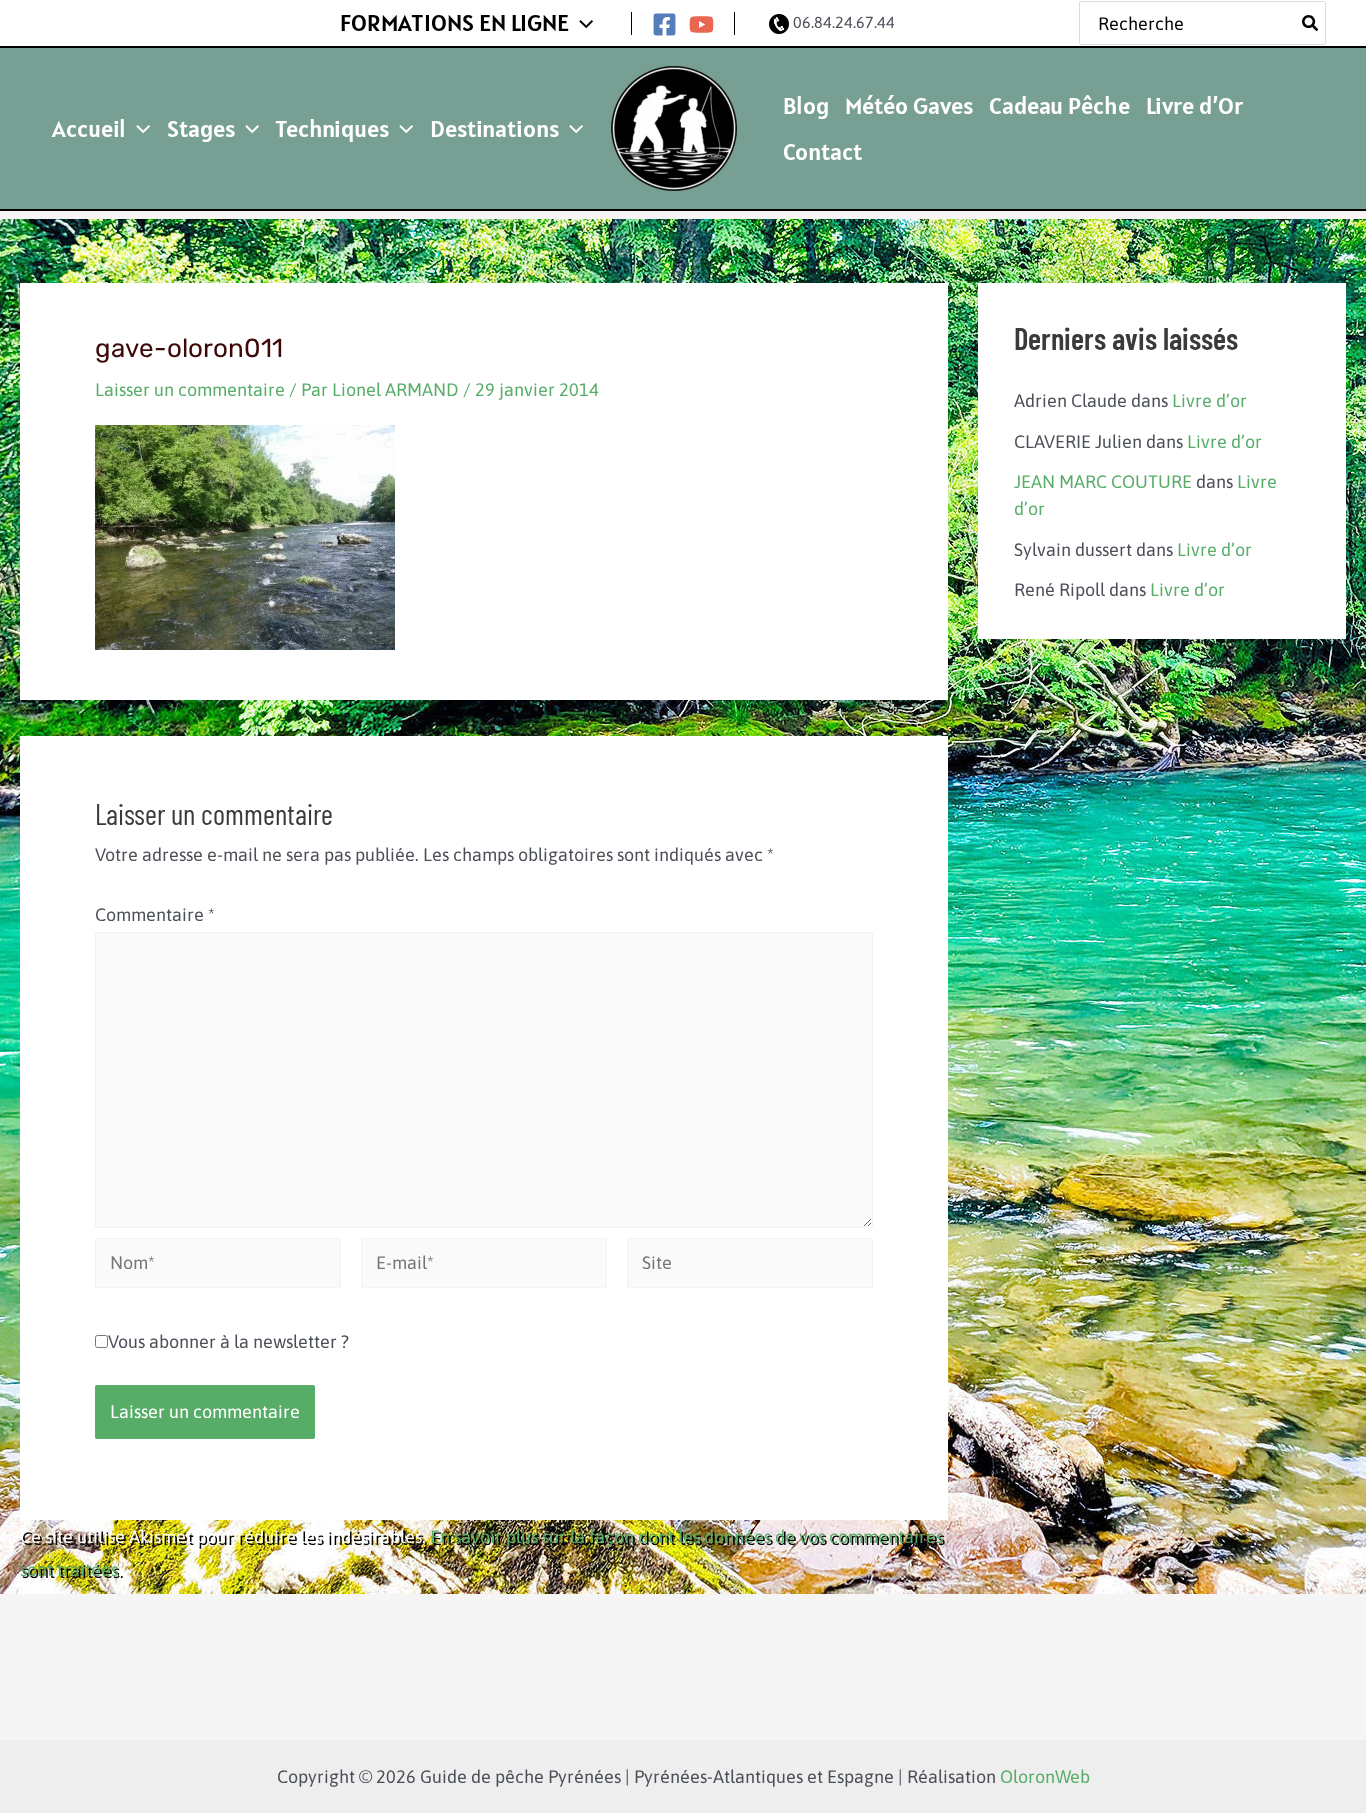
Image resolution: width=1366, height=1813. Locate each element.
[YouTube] (701, 24)
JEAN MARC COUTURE (1103, 481)
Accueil (89, 128)
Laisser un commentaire (190, 389)
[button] (581, 23)
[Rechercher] (1311, 23)
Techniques (332, 128)
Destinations (494, 128)
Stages (201, 128)
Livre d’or (1209, 400)
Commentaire (155, 914)
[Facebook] (664, 24)
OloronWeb (1045, 1776)
